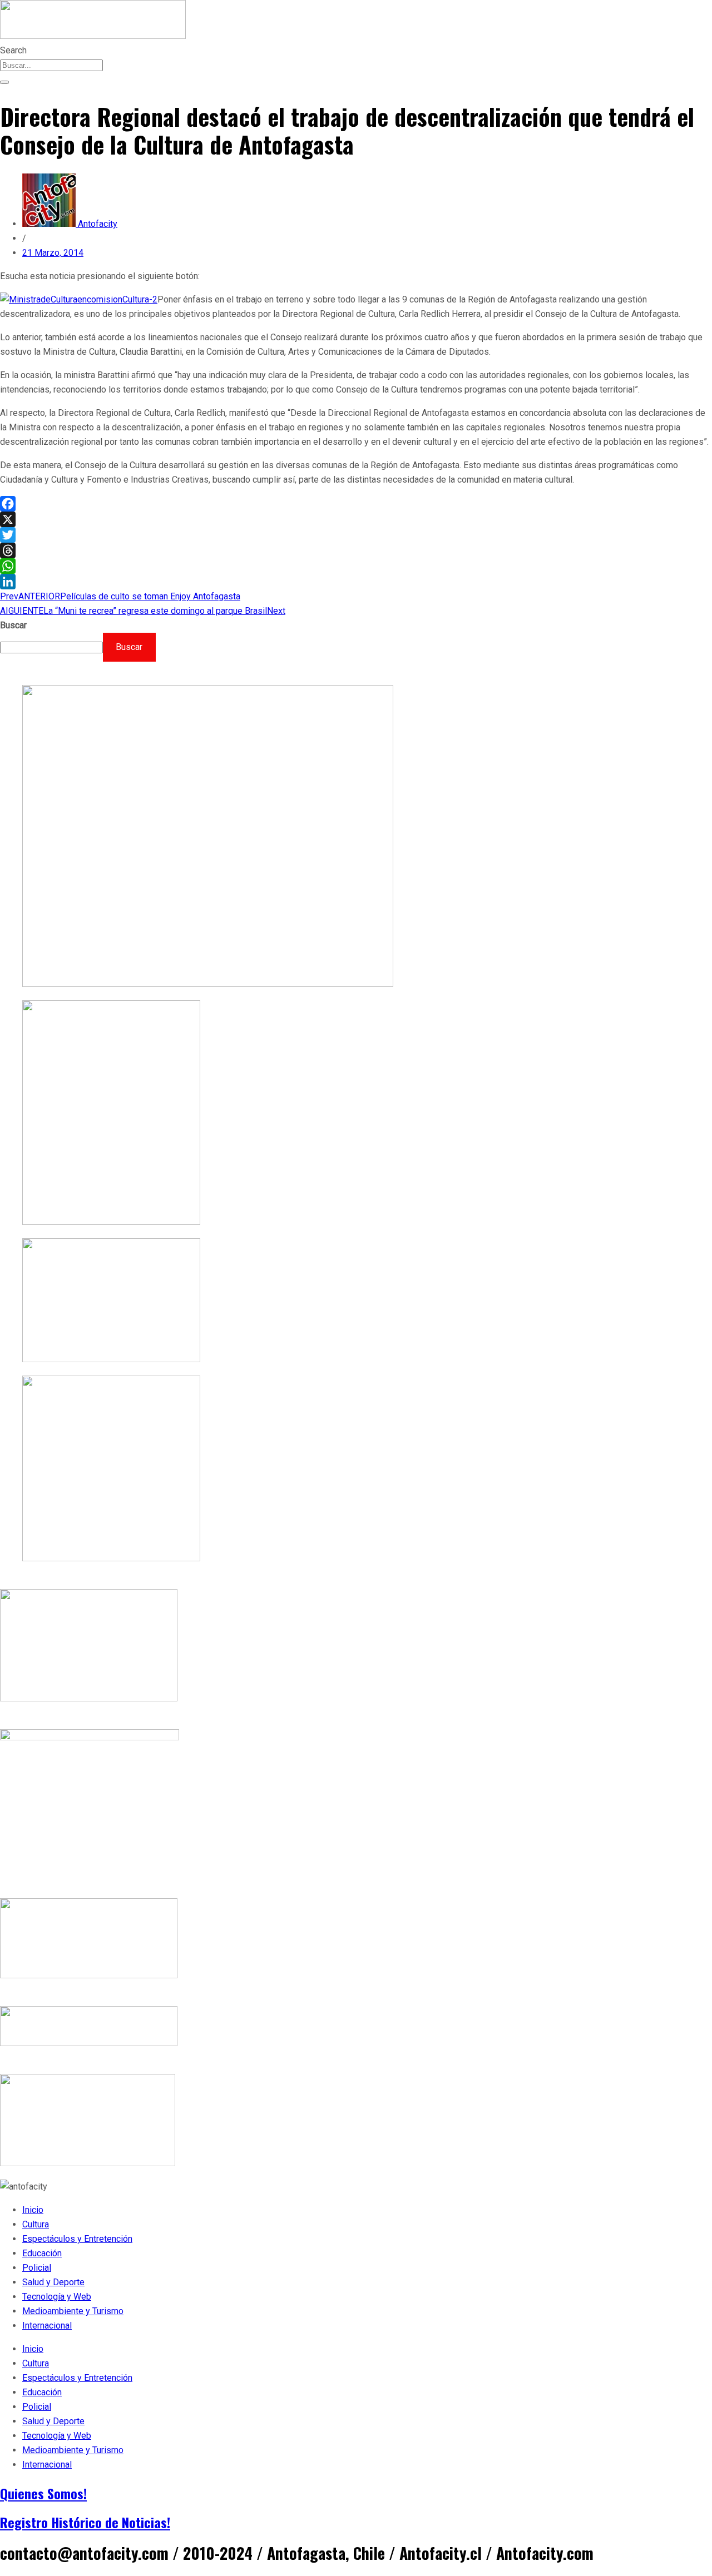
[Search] (4, 82)
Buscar (13, 625)
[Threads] (356, 550)
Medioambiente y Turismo (73, 2311)
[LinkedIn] (356, 582)
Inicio (33, 2210)
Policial (37, 2268)
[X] (356, 519)
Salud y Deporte (53, 2282)
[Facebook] (356, 504)
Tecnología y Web (57, 2297)
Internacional (47, 2326)
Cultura (36, 2224)
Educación (42, 2253)
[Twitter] (356, 535)
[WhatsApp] (356, 566)
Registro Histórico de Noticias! (85, 2522)
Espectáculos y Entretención (77, 2239)
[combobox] (51, 65)
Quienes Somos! (43, 2493)
